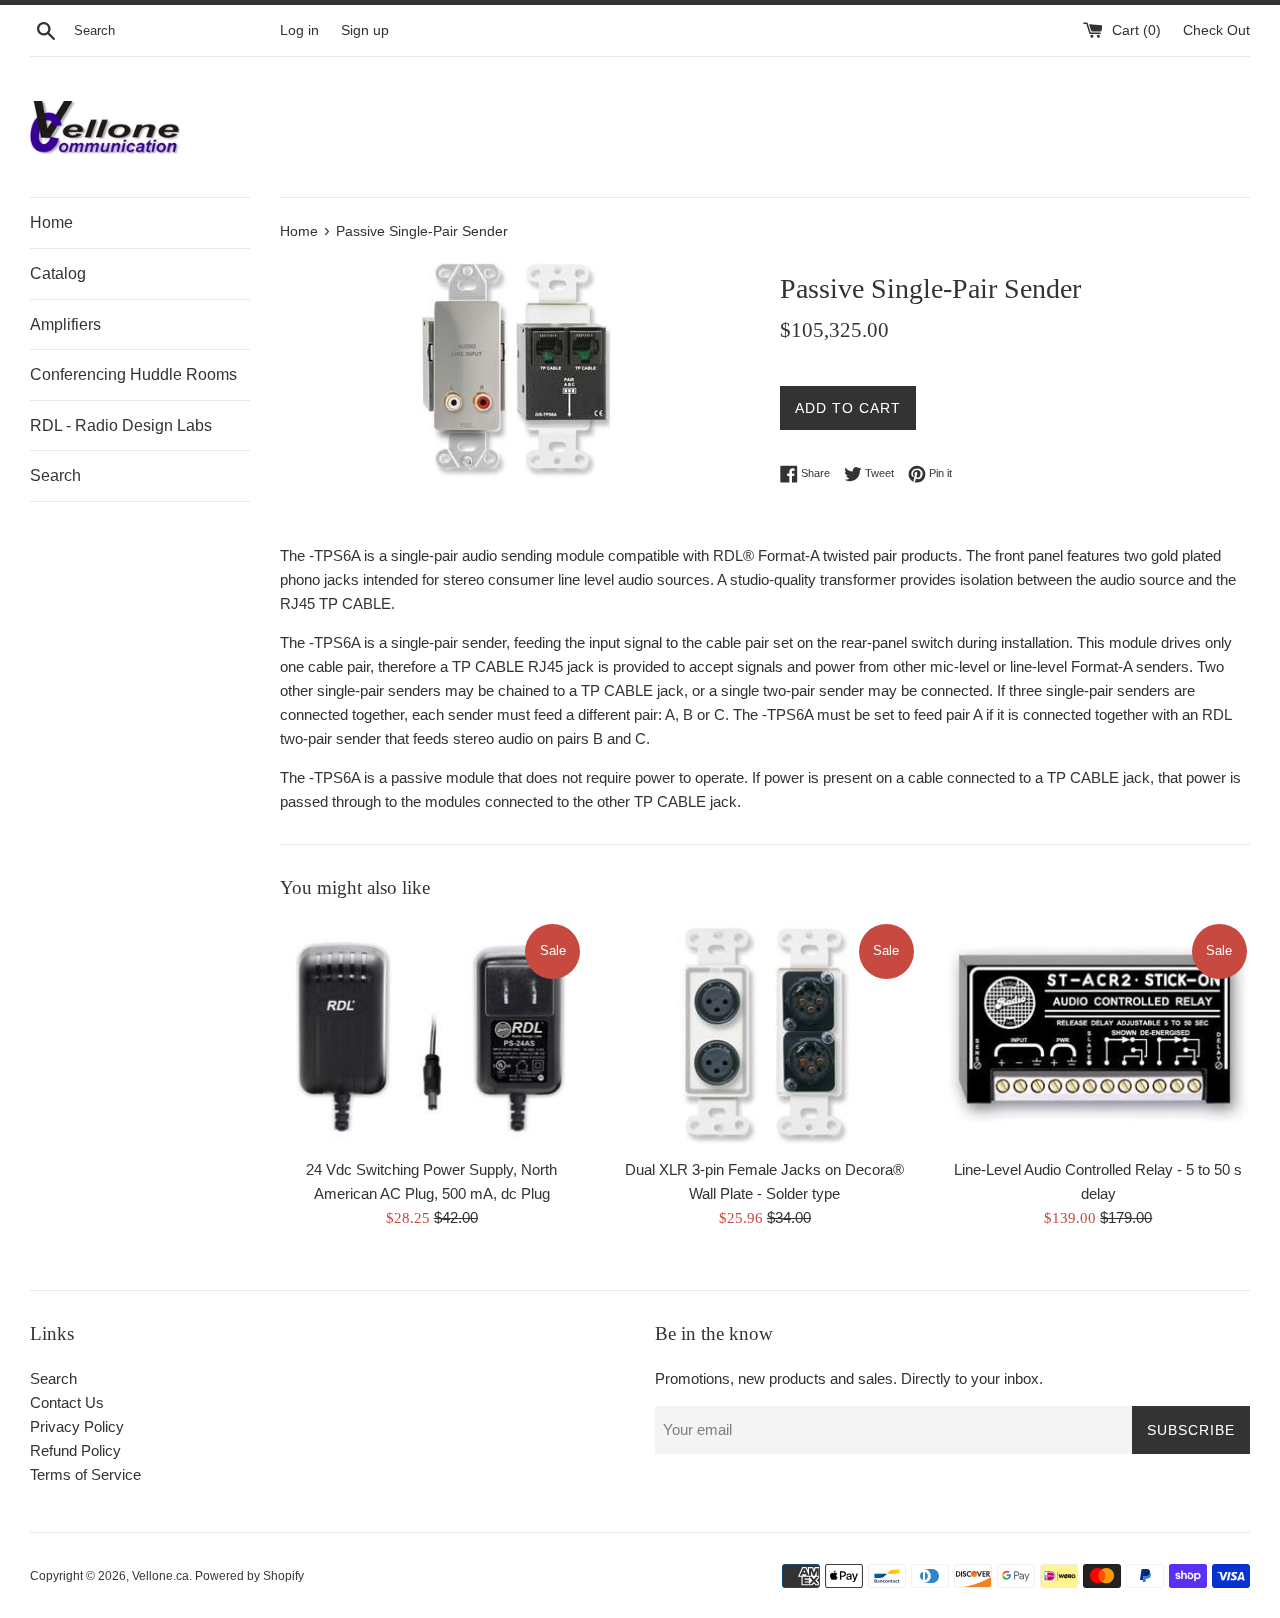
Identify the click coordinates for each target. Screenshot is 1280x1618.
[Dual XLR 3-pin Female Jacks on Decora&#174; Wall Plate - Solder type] (764, 1034)
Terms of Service (85, 1474)
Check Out (1216, 30)
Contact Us (67, 1402)
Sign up (365, 30)
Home (51, 222)
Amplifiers (65, 324)
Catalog (58, 273)
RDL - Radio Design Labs (121, 425)
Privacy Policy (77, 1426)
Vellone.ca (160, 1576)
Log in (299, 30)
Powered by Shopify (249, 1576)
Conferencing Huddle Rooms (133, 374)
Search (55, 475)
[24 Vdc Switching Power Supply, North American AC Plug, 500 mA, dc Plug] (431, 1034)
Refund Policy (75, 1450)
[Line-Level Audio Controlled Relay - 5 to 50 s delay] (1098, 1034)
